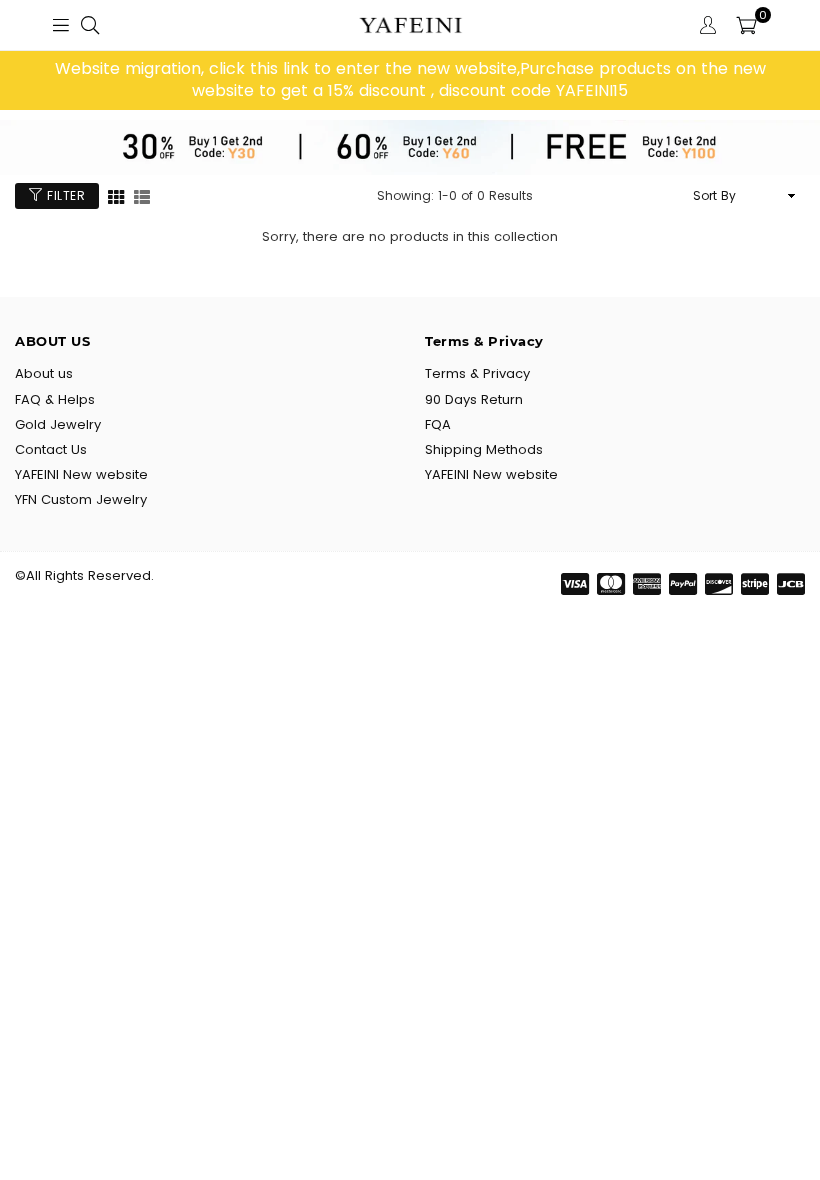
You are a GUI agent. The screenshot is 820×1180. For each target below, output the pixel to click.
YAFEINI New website (81, 474)
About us (44, 373)
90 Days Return (474, 399)
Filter (64, 195)
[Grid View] (116, 195)
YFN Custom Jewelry (81, 499)
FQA (438, 424)
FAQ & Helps (55, 399)
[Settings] (708, 25)
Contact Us (51, 449)
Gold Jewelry (58, 424)
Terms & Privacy (477, 373)
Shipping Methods (484, 449)
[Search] (90, 25)
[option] (410, 80)
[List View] (142, 195)
